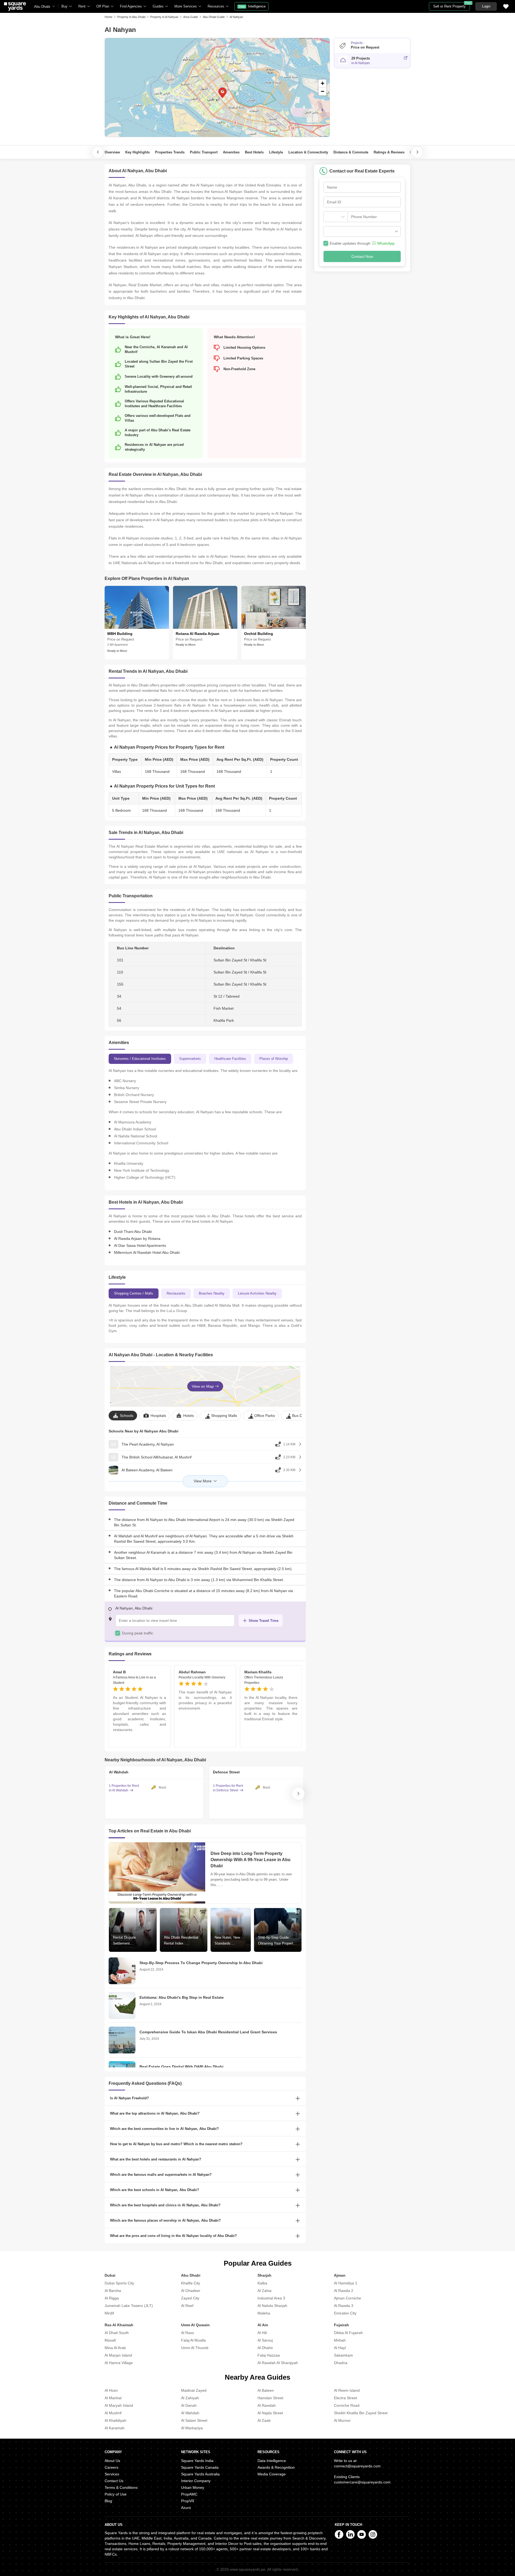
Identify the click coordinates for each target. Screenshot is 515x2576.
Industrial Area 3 (271, 2298)
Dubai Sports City (119, 2283)
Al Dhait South (117, 2333)
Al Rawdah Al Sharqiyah (278, 2363)
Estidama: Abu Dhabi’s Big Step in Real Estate (182, 1997)
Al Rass (187, 2333)
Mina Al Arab (115, 2348)
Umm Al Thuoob (195, 2348)
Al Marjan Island (118, 2355)
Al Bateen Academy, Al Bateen (147, 1470)
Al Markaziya (192, 2428)
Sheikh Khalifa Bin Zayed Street (361, 2413)
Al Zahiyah (190, 2398)
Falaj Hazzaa (269, 2355)
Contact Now (362, 256)
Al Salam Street (194, 2420)
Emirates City (345, 2313)
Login (486, 6)
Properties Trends (170, 152)
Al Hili (262, 2333)
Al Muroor (342, 2420)
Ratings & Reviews (389, 152)
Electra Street (345, 2398)
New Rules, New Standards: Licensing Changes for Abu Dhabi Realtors (229, 1941)
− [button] (323, 91)
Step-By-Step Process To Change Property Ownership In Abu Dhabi (201, 1963)
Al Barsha (113, 2291)
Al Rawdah (267, 2405)
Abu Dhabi (42, 7)
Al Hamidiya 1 (346, 2283)
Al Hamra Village (119, 2363)
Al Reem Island (347, 2390)
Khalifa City (191, 2283)
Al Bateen (266, 2390)
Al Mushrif (113, 2413)
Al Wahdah (190, 2413)
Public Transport (204, 152)
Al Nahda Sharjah (272, 2306)
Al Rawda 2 (344, 2291)
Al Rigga (112, 2298)
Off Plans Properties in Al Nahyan (155, 578)
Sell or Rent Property (452, 5)
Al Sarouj (265, 2340)
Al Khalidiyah (115, 2420)
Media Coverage (272, 2474)
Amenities (231, 152)
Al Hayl (340, 2348)
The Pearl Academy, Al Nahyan (148, 1444)
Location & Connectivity (308, 152)
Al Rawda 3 (344, 2306)
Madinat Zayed (194, 2390)
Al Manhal (113, 2398)
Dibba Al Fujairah (348, 2333)
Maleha (264, 2313)
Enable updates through (362, 243)
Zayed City (190, 2298)
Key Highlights (137, 152)
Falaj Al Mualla (193, 2340)
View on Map (203, 1386)
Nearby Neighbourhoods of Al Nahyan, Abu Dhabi (155, 1760)
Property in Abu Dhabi (131, 17)
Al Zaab (264, 2420)
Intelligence (252, 6)
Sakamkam (343, 2355)
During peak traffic (138, 1633)
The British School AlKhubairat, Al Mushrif (157, 1457)
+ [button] (323, 83)
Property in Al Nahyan (164, 17)
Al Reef (187, 2306)
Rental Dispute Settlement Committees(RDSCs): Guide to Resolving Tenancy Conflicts (130, 1941)
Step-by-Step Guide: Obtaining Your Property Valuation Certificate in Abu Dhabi (277, 1941)
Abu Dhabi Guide (214, 17)
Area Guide (191, 17)
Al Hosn (111, 2390)
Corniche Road (347, 2405)
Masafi (110, 2340)
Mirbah (340, 2340)
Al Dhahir (265, 2348)
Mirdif (109, 2313)
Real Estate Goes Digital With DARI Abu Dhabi (181, 2067)
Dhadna (341, 2363)
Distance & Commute (351, 152)
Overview (112, 152)
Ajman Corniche (347, 2298)
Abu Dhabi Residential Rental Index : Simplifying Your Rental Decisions (182, 1941)
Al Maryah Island (119, 2405)
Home (108, 17)
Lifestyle (276, 152)
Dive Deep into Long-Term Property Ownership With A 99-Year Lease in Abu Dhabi (251, 1860)
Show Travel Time (264, 1621)
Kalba (262, 2283)
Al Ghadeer (191, 2291)
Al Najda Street (270, 2413)
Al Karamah (115, 2428)
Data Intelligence (272, 2461)
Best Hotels (254, 152)
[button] (362, 231)
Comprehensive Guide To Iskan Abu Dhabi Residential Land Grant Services (208, 2032)
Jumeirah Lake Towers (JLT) (129, 2306)
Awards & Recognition (276, 2467)
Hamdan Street (270, 2398)
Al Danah (189, 2405)
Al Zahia (264, 2291)
